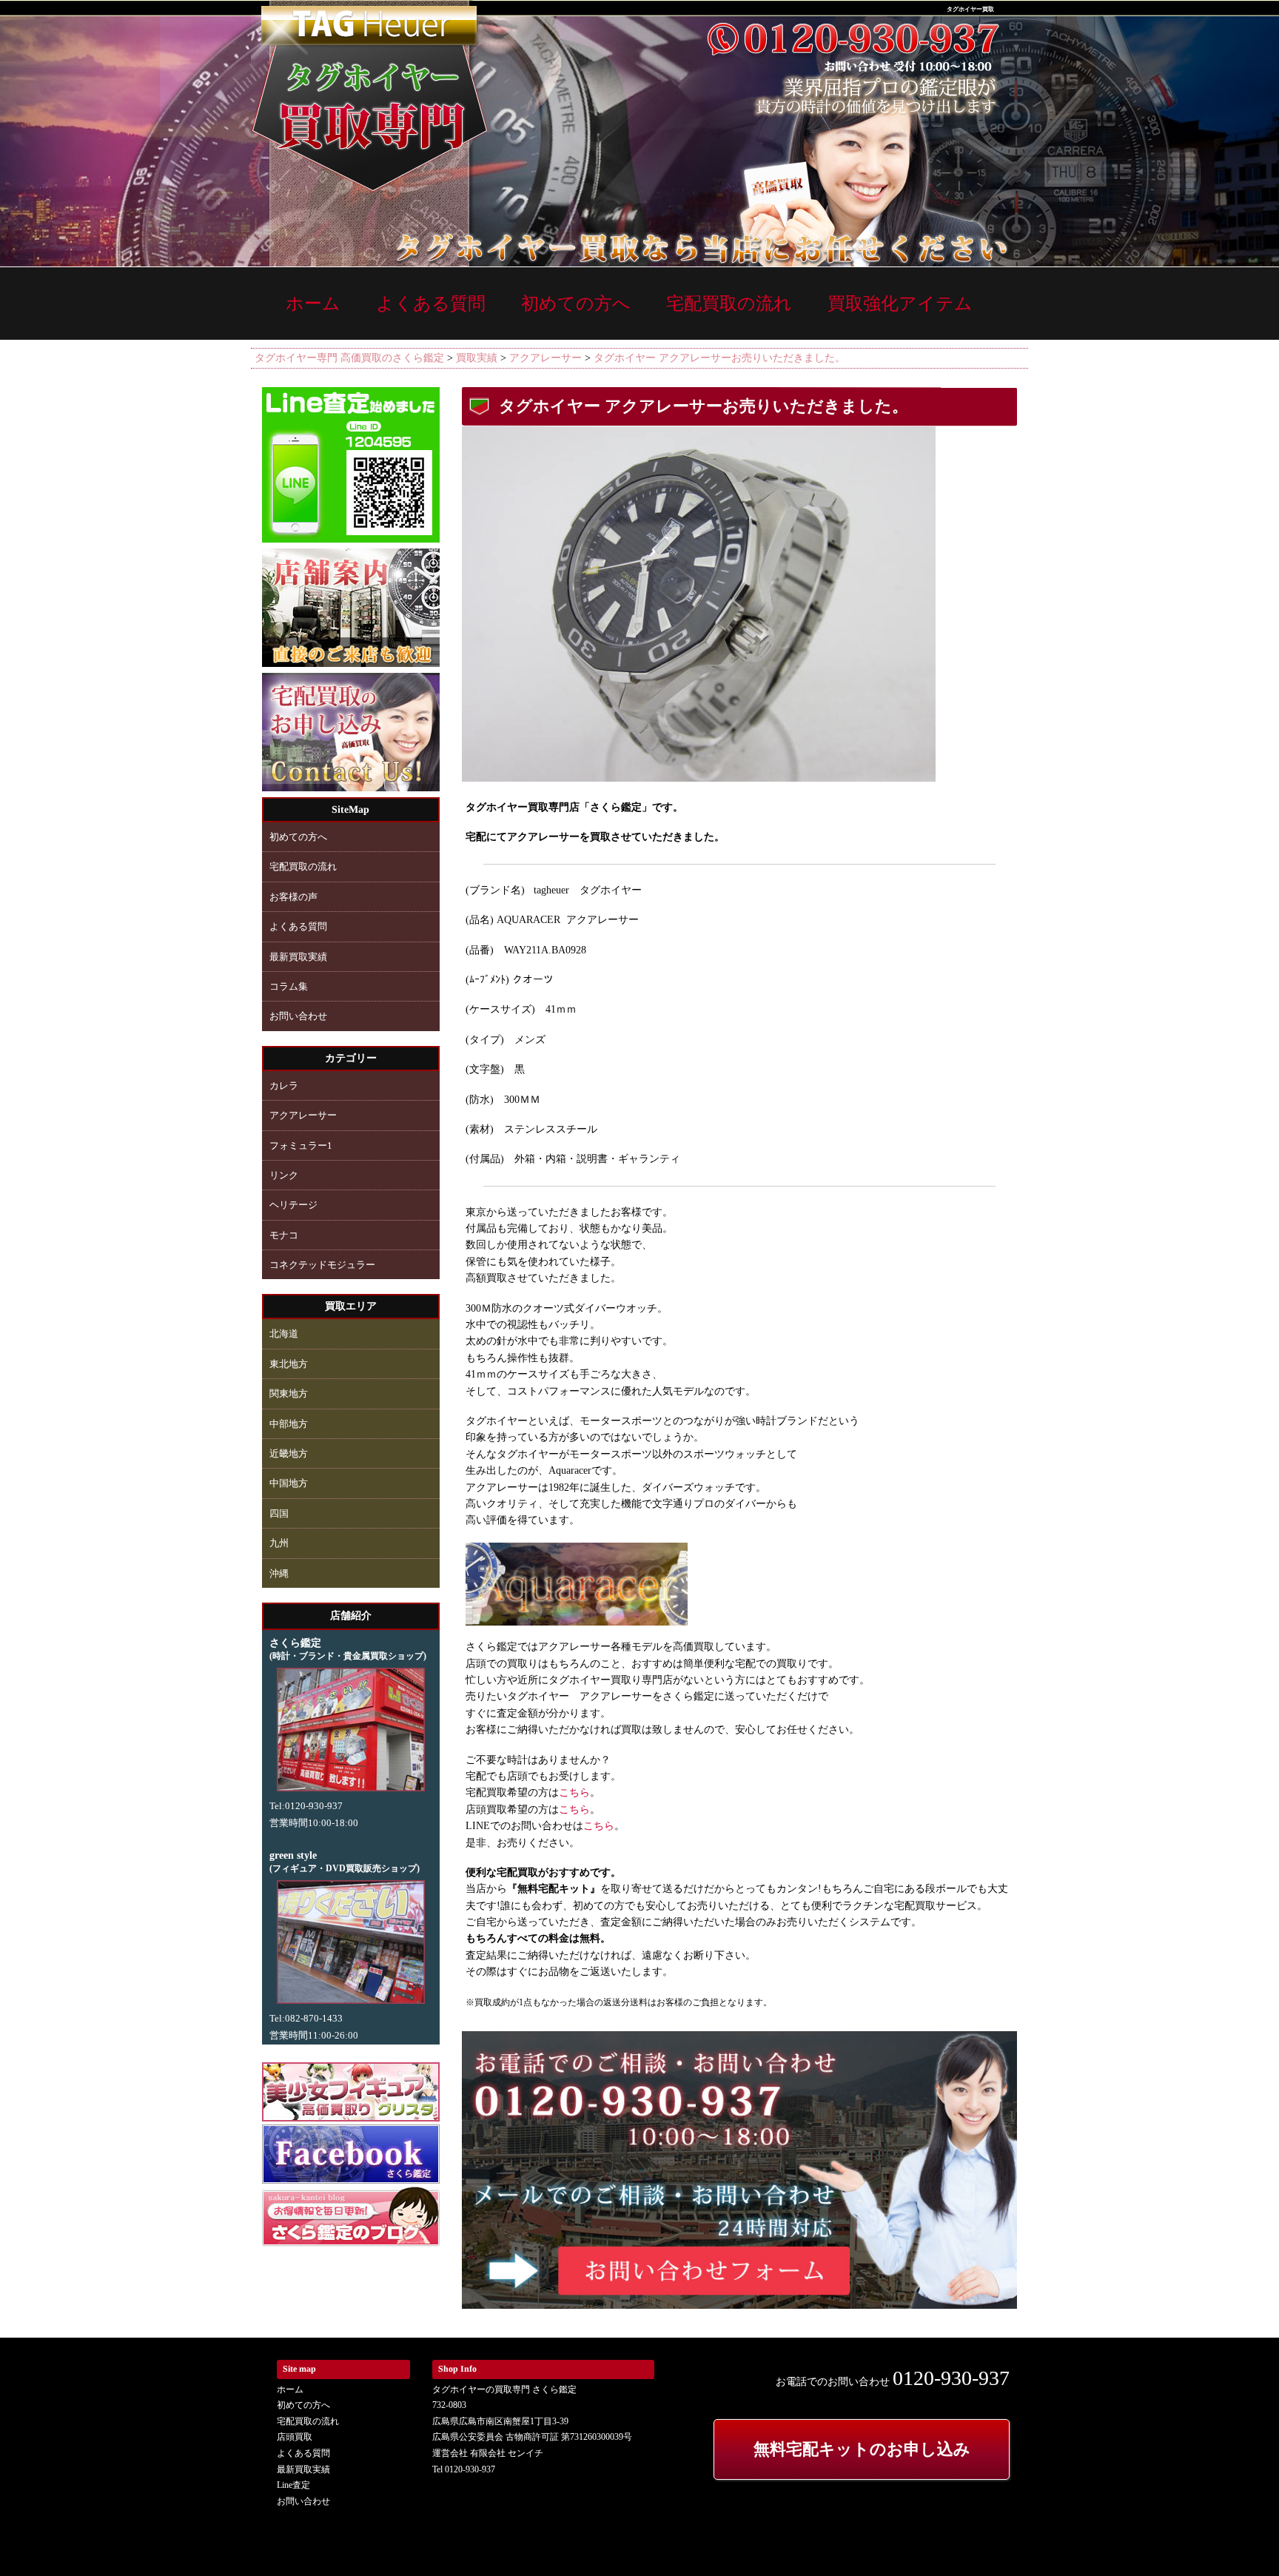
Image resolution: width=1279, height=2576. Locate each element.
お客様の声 (293, 897)
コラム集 (289, 986)
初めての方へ (576, 303)
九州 (279, 1543)
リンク (284, 1175)
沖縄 (279, 1573)
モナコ (284, 1235)
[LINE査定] (351, 537)
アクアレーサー (303, 1115)
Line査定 (293, 2485)
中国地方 (289, 1483)
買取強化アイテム (900, 303)
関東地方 (289, 1393)
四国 (279, 1513)
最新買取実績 (298, 957)
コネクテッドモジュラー (322, 1265)
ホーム (313, 303)
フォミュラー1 (301, 1146)
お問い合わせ (298, 1016)
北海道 (284, 1334)
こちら (574, 1792)
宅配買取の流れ (729, 303)
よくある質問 (431, 303)
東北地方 (289, 1364)
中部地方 (289, 1424)
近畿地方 (289, 1453)
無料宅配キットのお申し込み (862, 2449)
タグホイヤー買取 (970, 9)
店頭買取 (295, 2437)
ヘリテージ (293, 1205)
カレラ (284, 1086)
